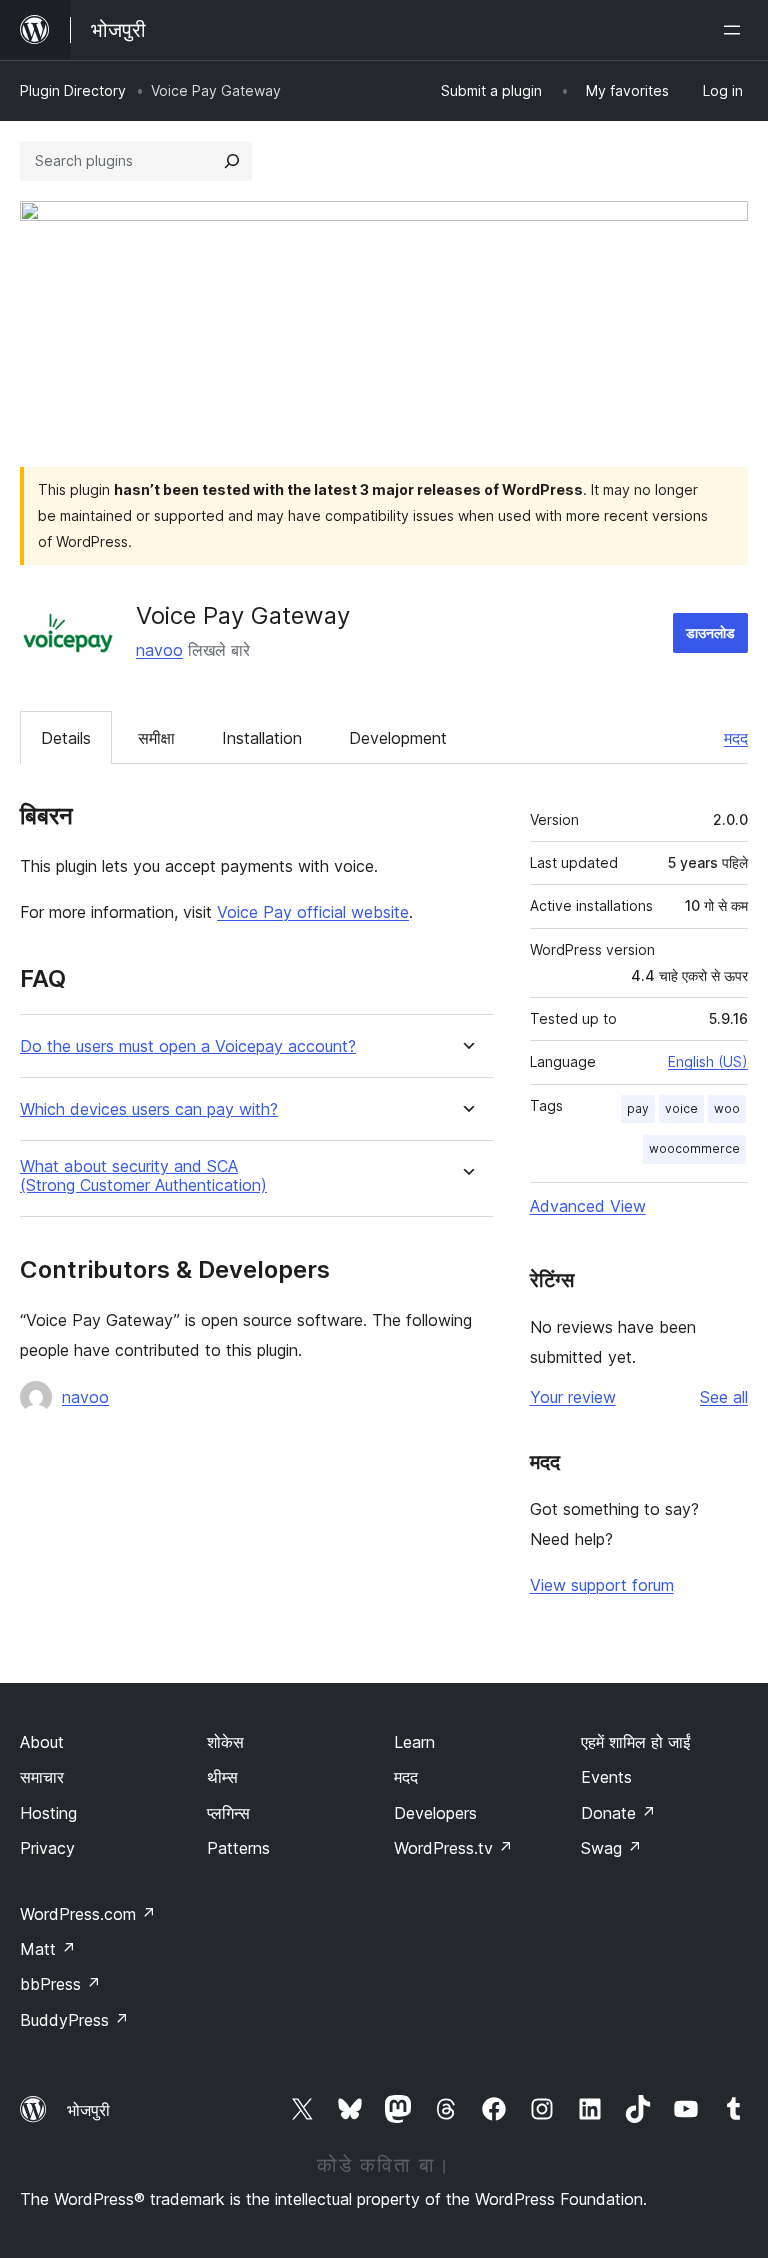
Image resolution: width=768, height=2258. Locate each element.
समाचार (42, 1777)
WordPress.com (88, 1914)
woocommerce (694, 1148)
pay (638, 1108)
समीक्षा (156, 738)
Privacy (47, 1848)
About (42, 1742)
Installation (262, 738)
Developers (435, 1813)
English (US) (708, 1061)
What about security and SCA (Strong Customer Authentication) (143, 1176)
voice (681, 1108)
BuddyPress (74, 2020)
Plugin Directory (73, 90)
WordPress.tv (453, 1848)
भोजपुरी (88, 2110)
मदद (736, 738)
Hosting (48, 1813)
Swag (611, 1848)
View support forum (602, 1585)
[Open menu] (736, 30)
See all (724, 1397)
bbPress (60, 1984)
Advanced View (588, 1206)
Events (606, 1777)
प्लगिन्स (228, 1813)
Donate (618, 1813)
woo (727, 1108)
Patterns (238, 1848)
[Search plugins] (232, 161)
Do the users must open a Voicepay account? (188, 1046)
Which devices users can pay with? (149, 1109)
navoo (159, 650)
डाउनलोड (710, 632)
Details (66, 738)
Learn (414, 1742)
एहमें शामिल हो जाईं (635, 1742)
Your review (573, 1397)
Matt (48, 1949)
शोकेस (225, 1742)
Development (398, 738)
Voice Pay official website (313, 912)
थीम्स (222, 1777)
